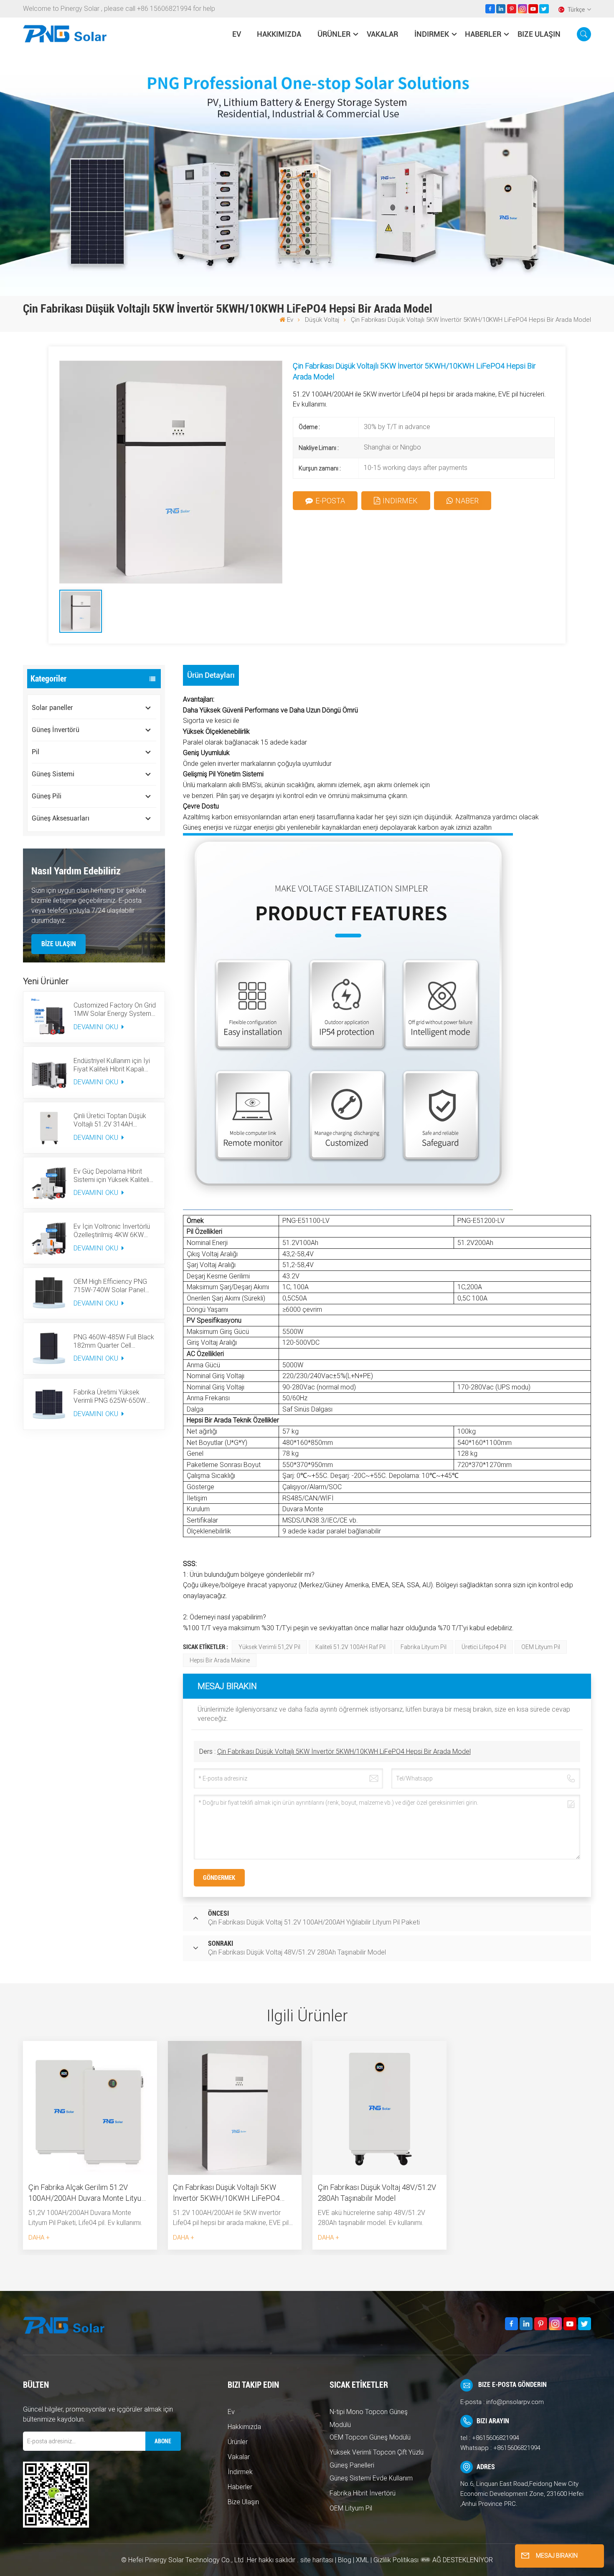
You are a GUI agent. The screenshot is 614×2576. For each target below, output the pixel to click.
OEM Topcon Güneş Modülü (370, 2437)
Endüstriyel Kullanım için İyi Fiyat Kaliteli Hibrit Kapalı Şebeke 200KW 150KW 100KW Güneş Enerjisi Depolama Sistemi (112, 1065)
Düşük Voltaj (322, 320)
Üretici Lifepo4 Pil (484, 1647)
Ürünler (334, 34)
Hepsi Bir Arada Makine (220, 1660)
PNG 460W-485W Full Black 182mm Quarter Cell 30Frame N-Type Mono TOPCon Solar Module (114, 1341)
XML (362, 2560)
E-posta (330, 501)
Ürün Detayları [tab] (211, 675)
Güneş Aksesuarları (61, 818)
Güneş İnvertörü (56, 730)
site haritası (318, 2560)
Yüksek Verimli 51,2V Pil (269, 1647)
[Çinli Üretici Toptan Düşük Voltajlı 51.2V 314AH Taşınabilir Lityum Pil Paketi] (49, 1128)
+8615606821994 (496, 2438)
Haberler (483, 34)
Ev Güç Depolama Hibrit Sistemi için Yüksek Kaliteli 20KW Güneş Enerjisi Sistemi (115, 1176)
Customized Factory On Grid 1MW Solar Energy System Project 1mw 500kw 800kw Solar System (115, 1010)
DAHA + (39, 2238)
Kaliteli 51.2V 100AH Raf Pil (350, 1647)
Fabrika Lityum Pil (424, 1647)
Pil (36, 752)
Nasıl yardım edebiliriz (76, 871)
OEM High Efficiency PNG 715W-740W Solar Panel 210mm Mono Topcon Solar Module (115, 1286)
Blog (345, 2560)
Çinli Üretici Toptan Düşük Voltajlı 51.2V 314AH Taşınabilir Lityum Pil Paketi (112, 1120)
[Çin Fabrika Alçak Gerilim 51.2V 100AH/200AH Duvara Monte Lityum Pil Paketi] (90, 2108)
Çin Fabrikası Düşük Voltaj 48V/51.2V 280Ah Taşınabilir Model (377, 2193)
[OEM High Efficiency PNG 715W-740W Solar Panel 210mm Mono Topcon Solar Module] (49, 1293)
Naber (467, 501)
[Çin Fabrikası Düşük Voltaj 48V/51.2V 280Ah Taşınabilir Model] (379, 2108)
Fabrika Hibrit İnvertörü (363, 2493)
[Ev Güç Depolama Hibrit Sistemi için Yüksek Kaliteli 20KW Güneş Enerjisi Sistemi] (49, 1183)
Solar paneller (52, 708)
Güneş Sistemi (53, 774)
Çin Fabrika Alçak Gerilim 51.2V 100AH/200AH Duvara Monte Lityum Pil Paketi (88, 2193)
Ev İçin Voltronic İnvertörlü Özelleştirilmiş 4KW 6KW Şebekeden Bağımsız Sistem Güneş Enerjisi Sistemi (115, 1231)
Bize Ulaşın (539, 34)
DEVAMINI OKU (97, 1027)
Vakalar (382, 34)
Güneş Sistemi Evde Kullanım (371, 2478)
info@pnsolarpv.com (515, 2402)
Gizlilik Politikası (396, 2560)
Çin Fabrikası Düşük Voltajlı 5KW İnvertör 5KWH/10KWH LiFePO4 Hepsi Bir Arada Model (344, 1751)
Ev (237, 34)
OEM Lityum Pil (541, 1647)
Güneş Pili (47, 796)
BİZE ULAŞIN (59, 944)
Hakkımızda (279, 34)
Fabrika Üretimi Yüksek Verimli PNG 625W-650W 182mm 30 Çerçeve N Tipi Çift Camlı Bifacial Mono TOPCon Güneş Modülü (111, 1397)
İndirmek (432, 34)
